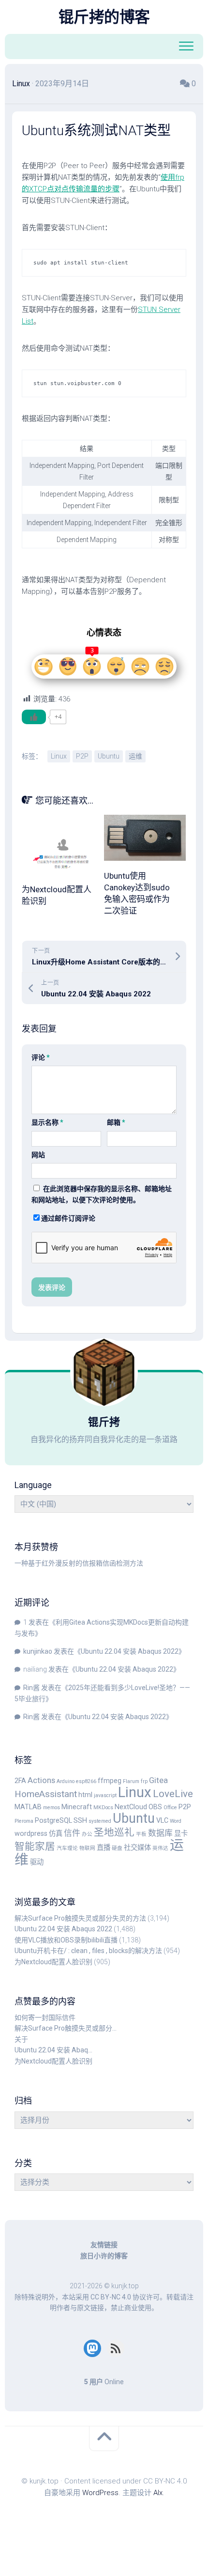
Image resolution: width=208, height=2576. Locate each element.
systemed (100, 1821)
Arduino (66, 1781)
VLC (162, 1821)
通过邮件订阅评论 (68, 1218)
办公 (87, 1834)
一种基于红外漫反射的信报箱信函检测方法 (79, 1563)
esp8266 (86, 1781)
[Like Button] (34, 717)
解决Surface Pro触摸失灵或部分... (66, 2028)
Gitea (158, 1780)
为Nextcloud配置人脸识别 (53, 1962)
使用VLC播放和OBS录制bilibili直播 (66, 1940)
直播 (104, 1848)
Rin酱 (31, 1688)
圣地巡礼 (114, 1832)
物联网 (87, 1848)
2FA (20, 1781)
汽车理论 (67, 1848)
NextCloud (131, 1807)
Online (104, 2382)
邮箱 (116, 1122)
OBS (155, 1807)
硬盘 (117, 1848)
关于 (21, 2039)
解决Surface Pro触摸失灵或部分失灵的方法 (80, 1918)
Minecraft (77, 1807)
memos (52, 1808)
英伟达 (160, 1848)
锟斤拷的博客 (104, 17)
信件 (72, 1833)
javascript (105, 1795)
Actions (41, 1780)
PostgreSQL (53, 1821)
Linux (21, 84)
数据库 (160, 1833)
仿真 (56, 1834)
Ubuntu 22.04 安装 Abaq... (53, 2050)
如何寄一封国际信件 (45, 2017)
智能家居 (35, 1847)
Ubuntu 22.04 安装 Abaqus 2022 (130, 1651)
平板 (141, 1834)
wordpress (31, 1834)
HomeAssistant (46, 1794)
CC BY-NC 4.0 (111, 2297)
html (85, 1795)
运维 (135, 756)
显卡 (181, 1834)
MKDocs (103, 1808)
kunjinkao (38, 1651)
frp (144, 1781)
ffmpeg (110, 1781)
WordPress (100, 2493)
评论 (41, 1057)
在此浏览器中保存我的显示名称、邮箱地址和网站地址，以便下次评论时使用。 (102, 1194)
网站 (38, 1155)
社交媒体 (137, 1848)
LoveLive (173, 1794)
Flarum (131, 1781)
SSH (80, 1821)
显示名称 (47, 1122)
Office (170, 1808)
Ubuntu (109, 756)
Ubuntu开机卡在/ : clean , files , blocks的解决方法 (88, 1951)
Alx (158, 2493)
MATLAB (28, 1807)
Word (176, 1821)
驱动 (37, 1862)
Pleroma (24, 1821)
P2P (82, 756)
